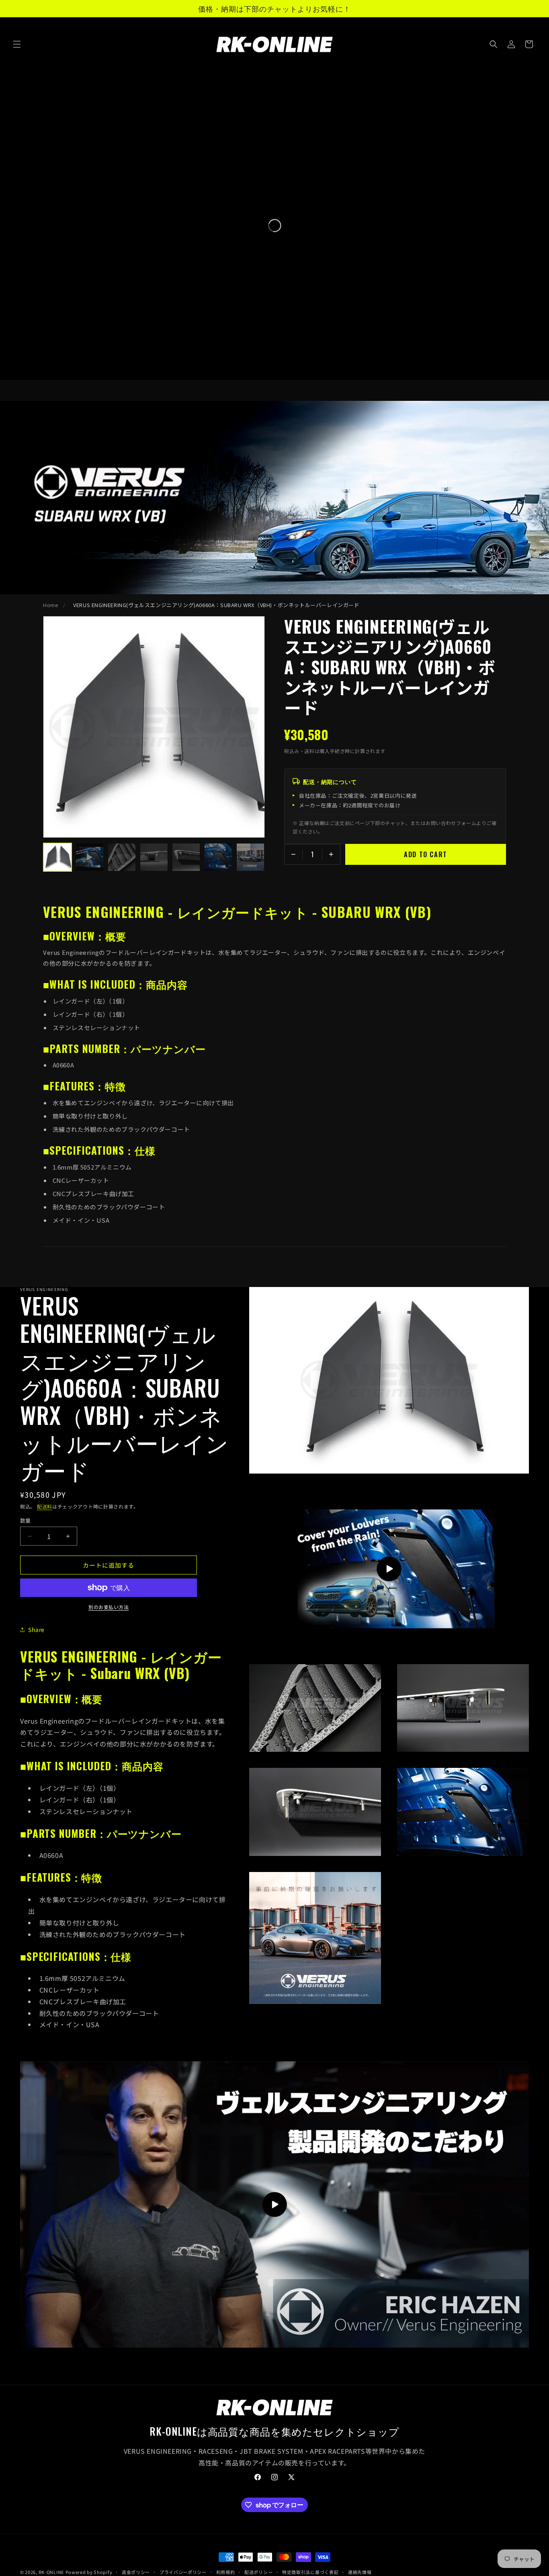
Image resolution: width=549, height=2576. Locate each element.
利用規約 (226, 2572)
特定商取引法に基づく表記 (310, 2572)
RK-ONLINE (51, 2572)
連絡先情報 (360, 2572)
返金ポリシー (136, 2572)
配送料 (45, 1506)
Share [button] (36, 1630)
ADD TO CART (426, 854)
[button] (17, 44)
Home (51, 605)
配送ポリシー (258, 2572)
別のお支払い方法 (109, 1607)
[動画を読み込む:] (274, 2204)
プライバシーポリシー (183, 2572)
